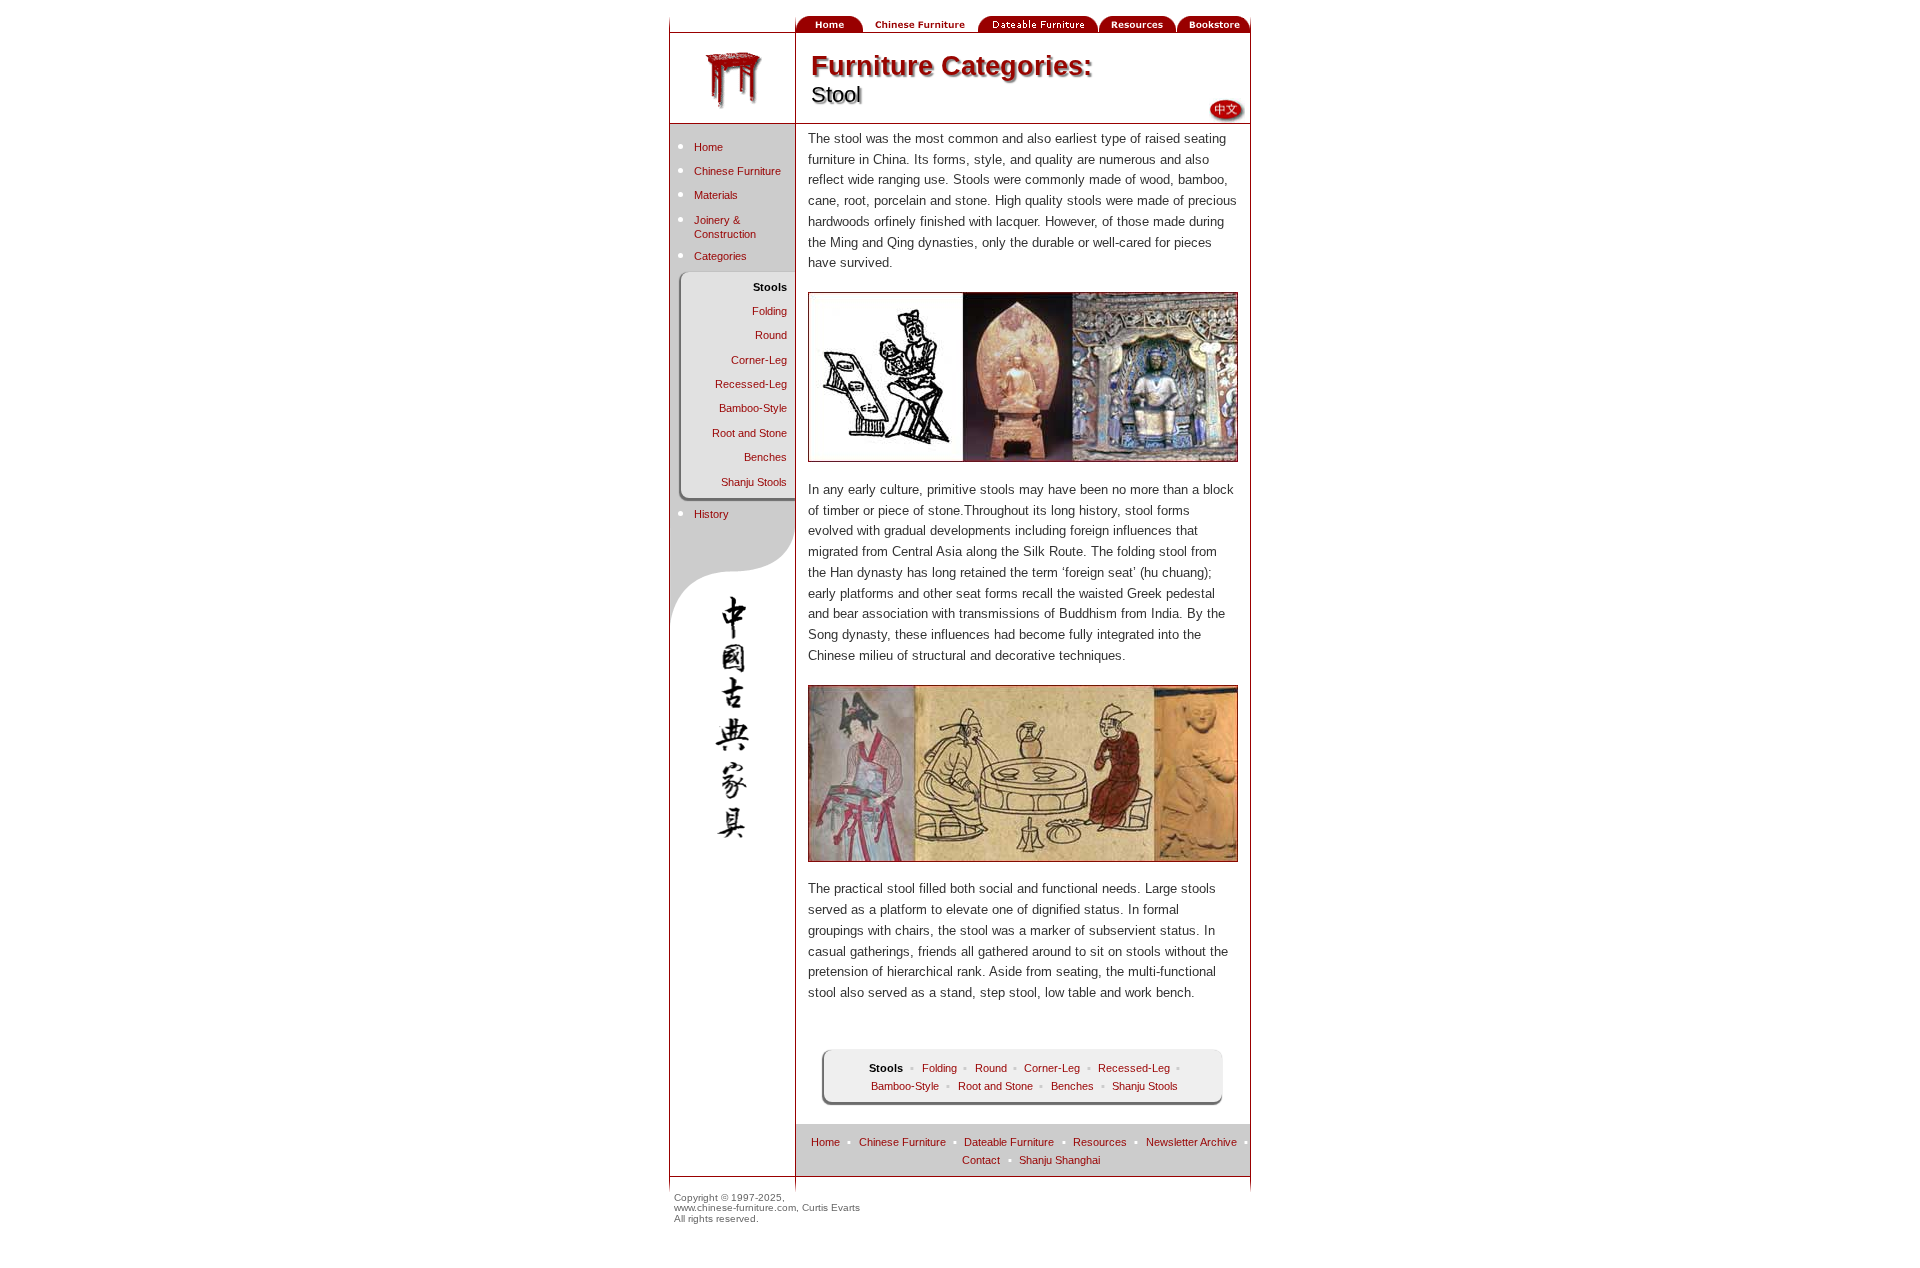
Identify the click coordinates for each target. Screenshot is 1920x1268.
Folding (769, 311)
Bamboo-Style (753, 408)
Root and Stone (749, 433)
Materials (716, 195)
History (711, 514)
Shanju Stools (754, 482)
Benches (765, 457)
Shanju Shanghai (1059, 1160)
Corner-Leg (759, 360)
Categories (720, 256)
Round (771, 335)
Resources (1100, 1142)
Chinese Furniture (737, 171)
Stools (770, 287)
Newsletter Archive (1191, 1142)
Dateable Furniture (1009, 1142)
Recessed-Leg (751, 384)
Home (708, 147)
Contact (981, 1160)
